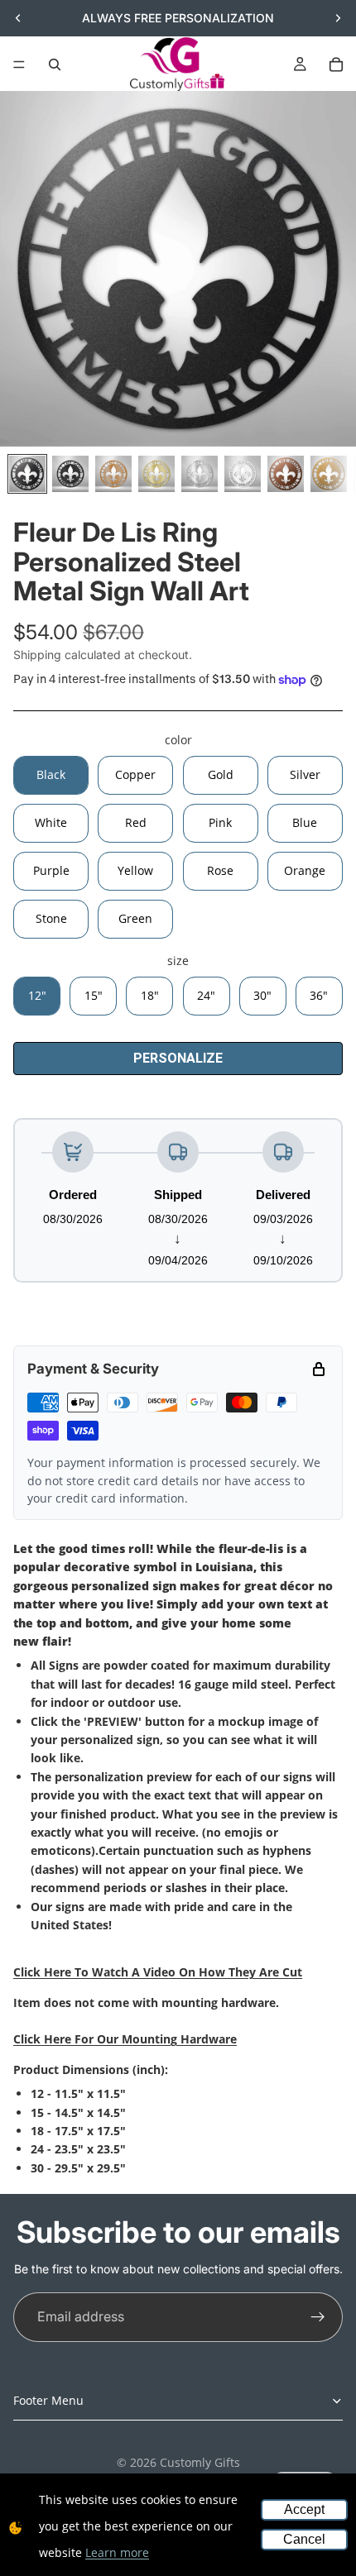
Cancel (304, 2539)
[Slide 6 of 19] (243, 474)
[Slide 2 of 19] (70, 474)
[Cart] (336, 65)
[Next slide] (338, 18)
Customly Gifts (200, 2462)
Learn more (117, 2552)
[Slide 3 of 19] (113, 474)
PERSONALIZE (178, 1058)
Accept (304, 2509)
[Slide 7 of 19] (286, 474)
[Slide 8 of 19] (329, 474)
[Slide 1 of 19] (27, 474)
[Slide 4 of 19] (156, 474)
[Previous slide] (18, 18)
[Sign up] (318, 2317)
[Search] (55, 65)
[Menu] (19, 65)
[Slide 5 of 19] (200, 474)
